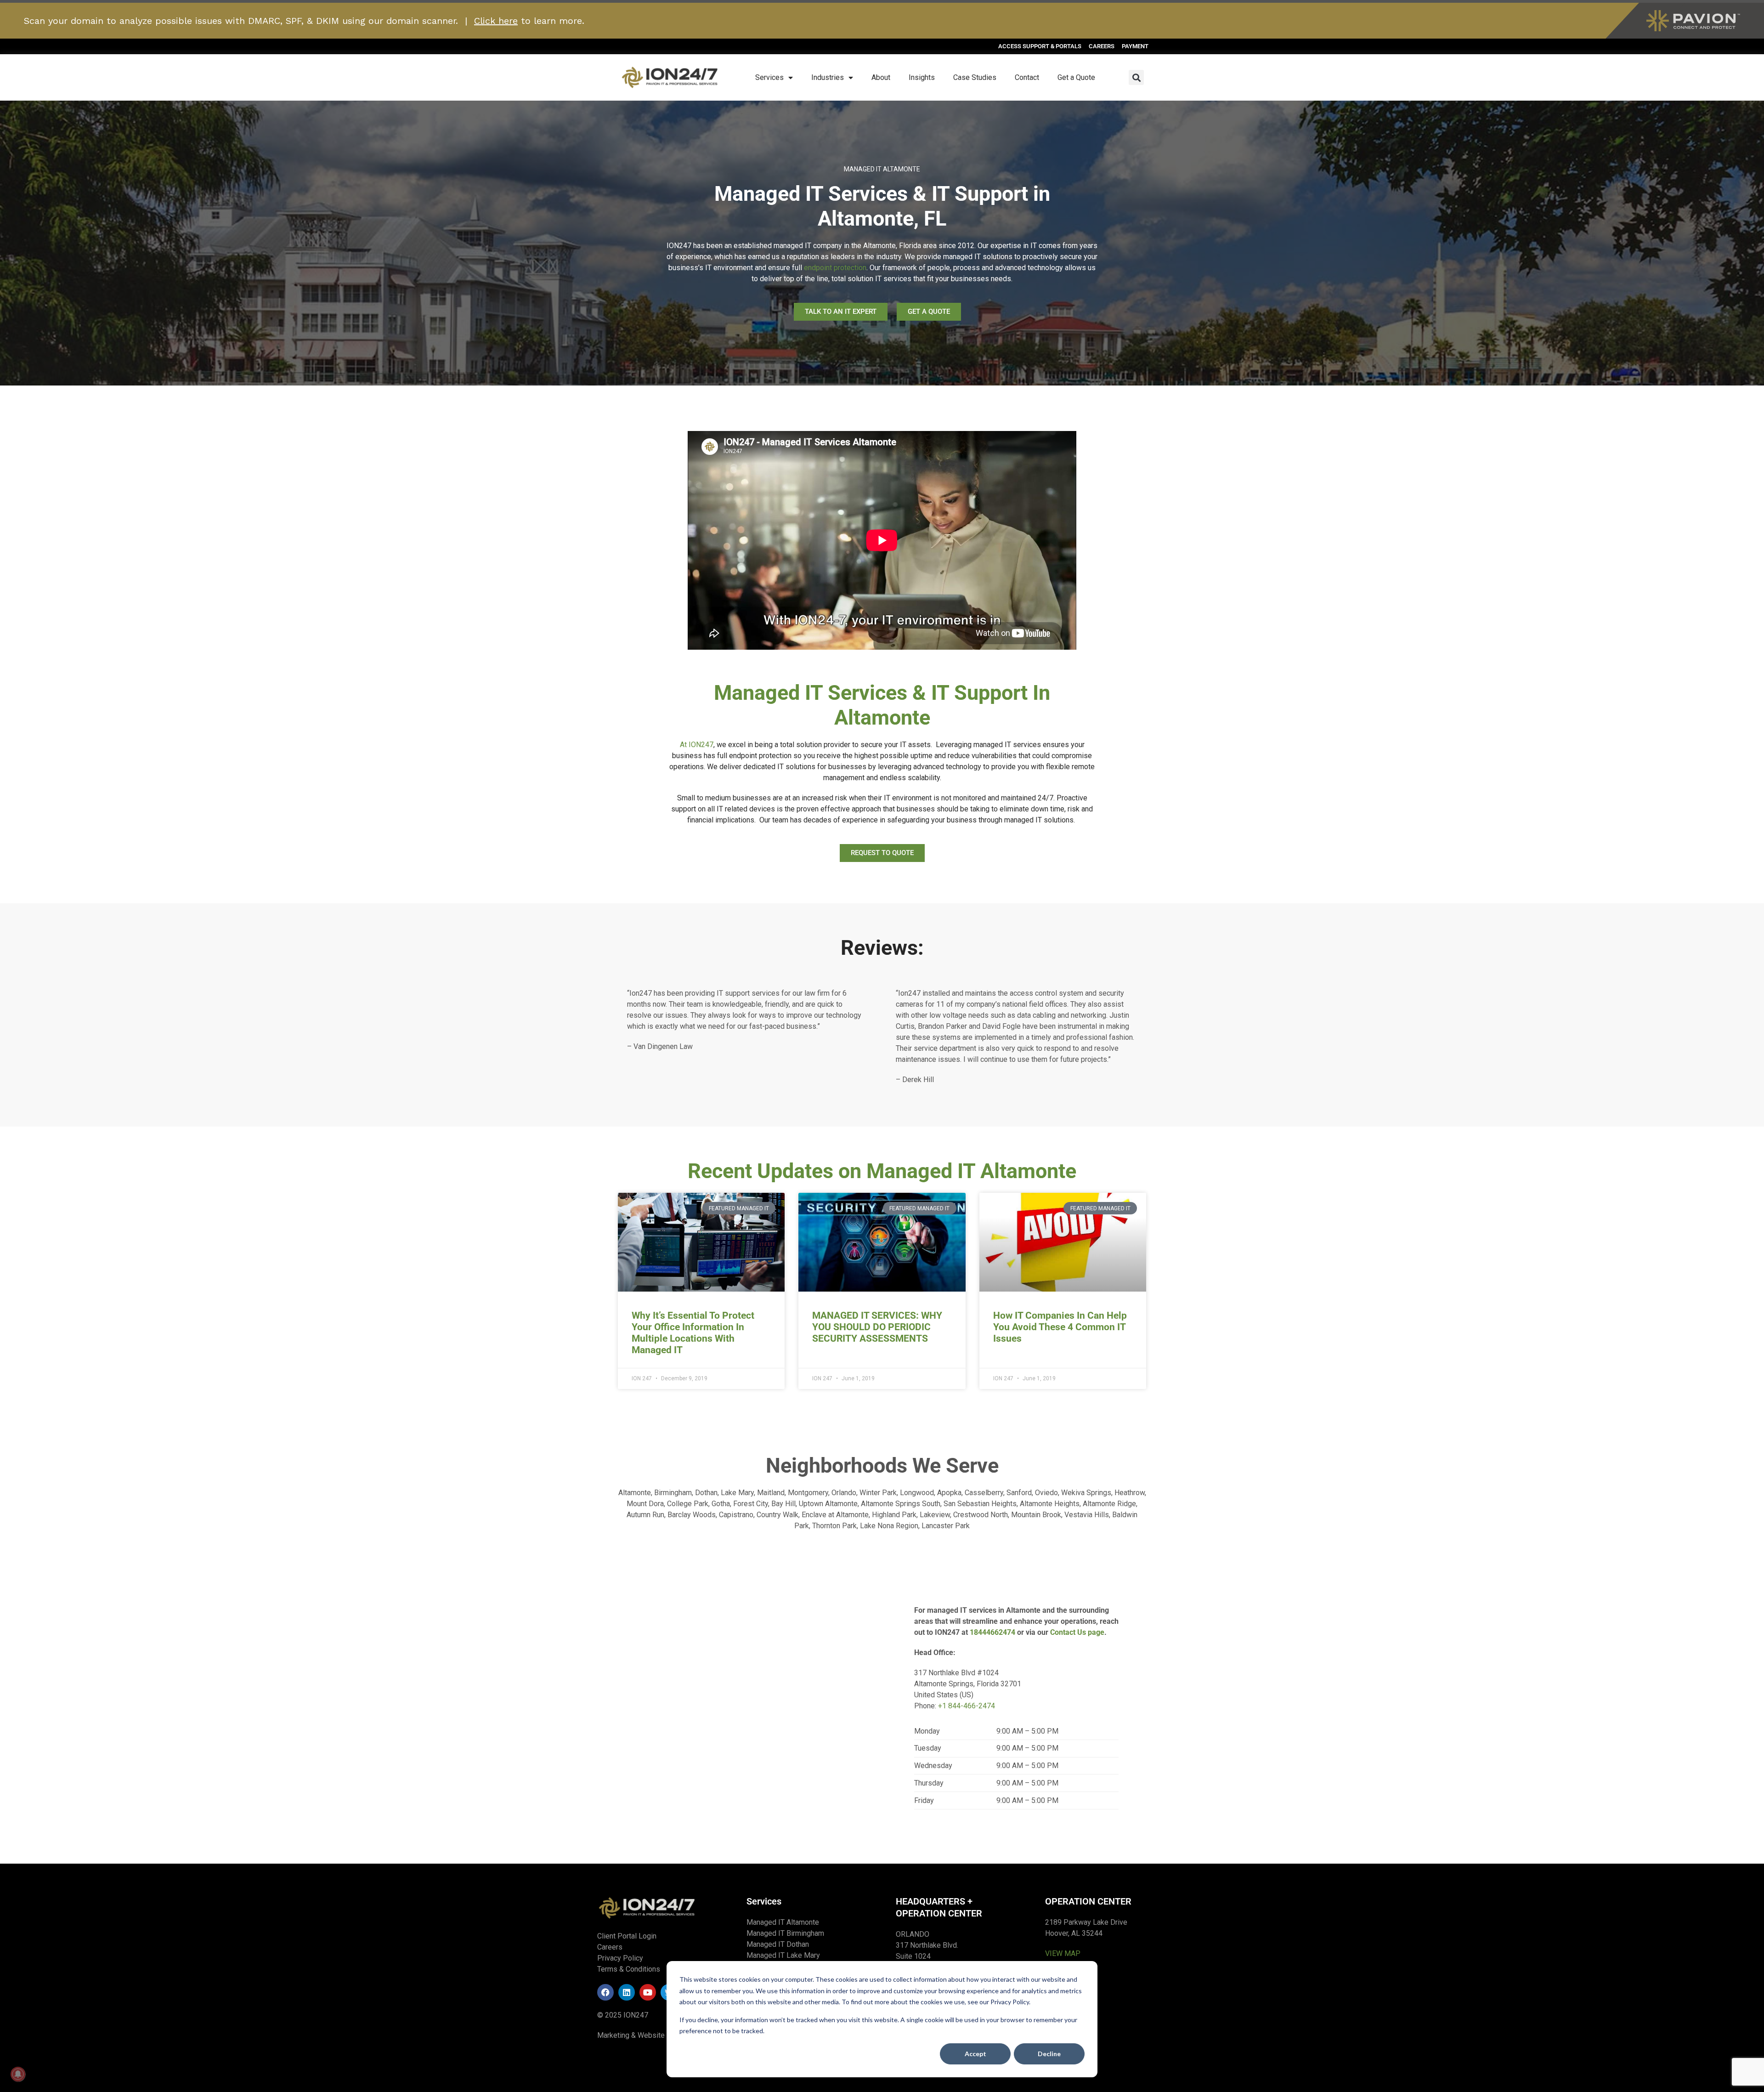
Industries (828, 77)
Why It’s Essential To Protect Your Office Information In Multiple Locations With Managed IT (693, 1333)
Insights (922, 77)
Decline (1049, 2054)
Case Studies (975, 77)
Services (769, 77)
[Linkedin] (627, 1992)
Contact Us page (1077, 1632)
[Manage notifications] (18, 2074)
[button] (1136, 77)
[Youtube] (648, 1992)
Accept (975, 2054)
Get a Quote (1076, 77)
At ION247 (697, 745)
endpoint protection (835, 268)
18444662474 (992, 1632)
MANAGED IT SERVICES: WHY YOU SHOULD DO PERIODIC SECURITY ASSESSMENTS (877, 1327)
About (881, 77)
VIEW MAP (1063, 1953)
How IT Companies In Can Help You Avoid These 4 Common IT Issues (1060, 1327)
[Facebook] (605, 1992)
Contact (1027, 77)
